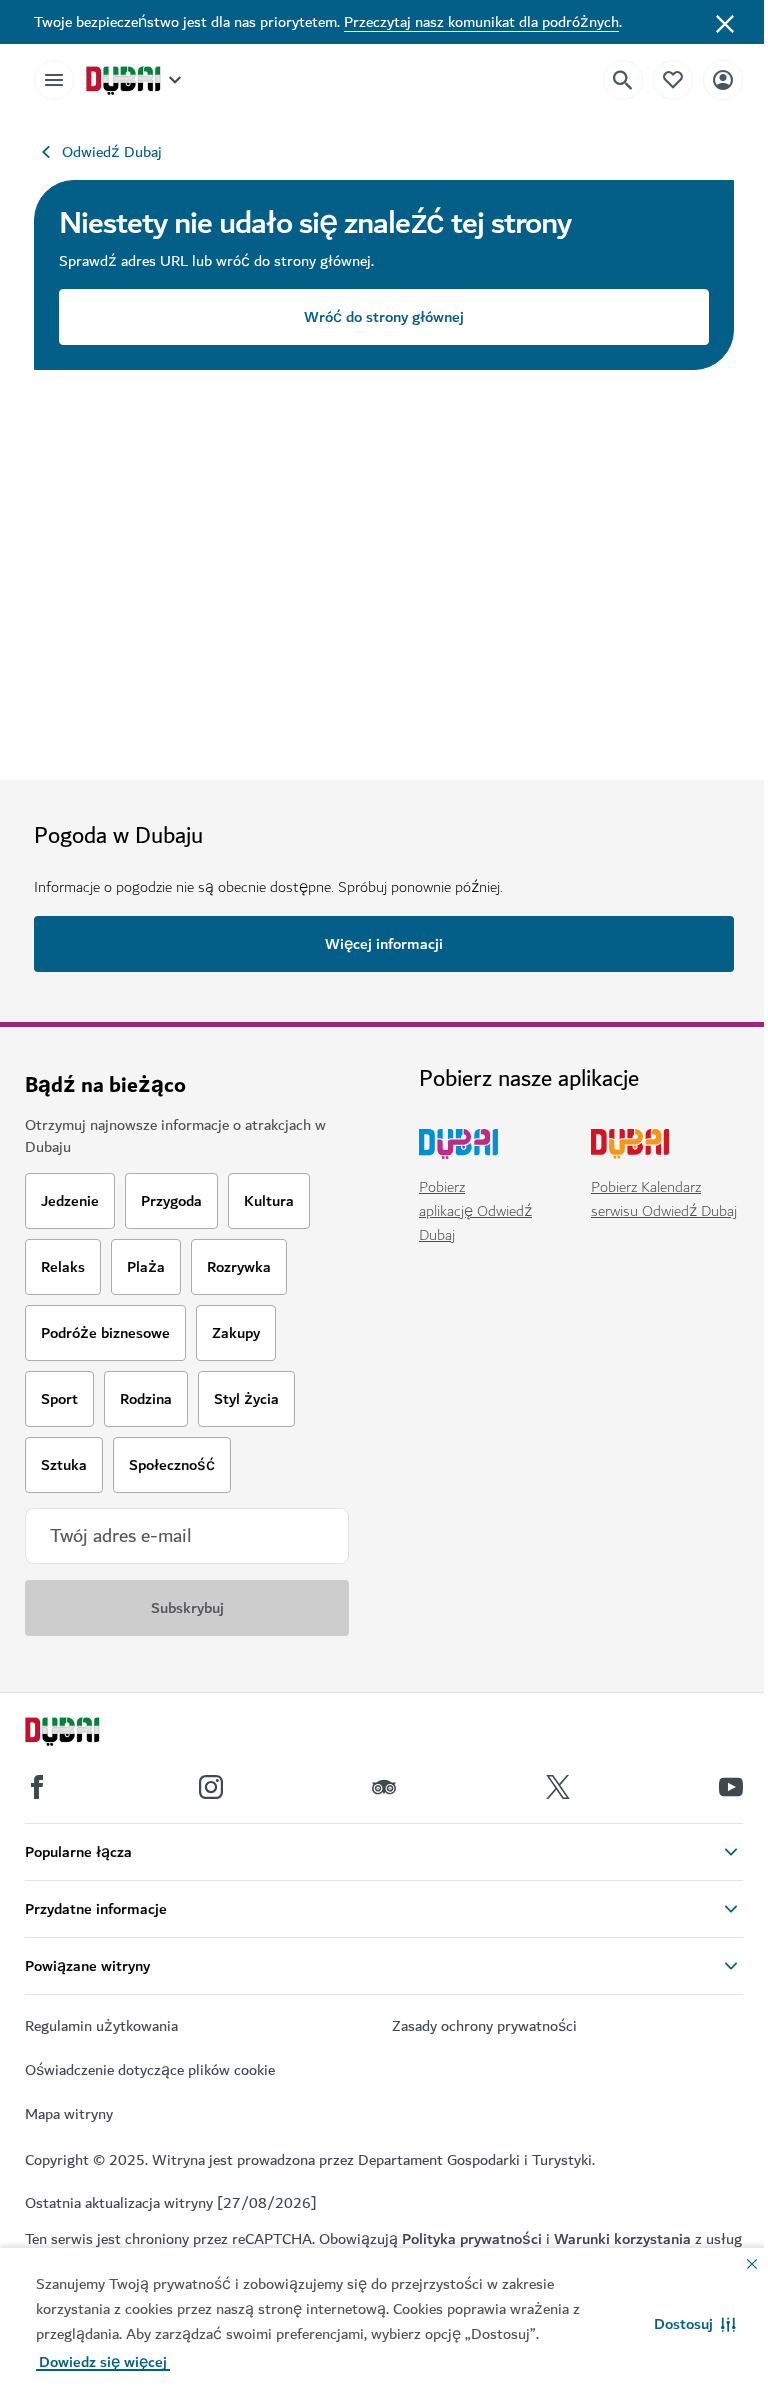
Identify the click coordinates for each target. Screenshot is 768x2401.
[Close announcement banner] (725, 22)
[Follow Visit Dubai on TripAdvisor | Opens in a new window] (384, 1787)
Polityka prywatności (472, 2239)
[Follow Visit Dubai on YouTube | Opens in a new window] (731, 1787)
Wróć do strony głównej (384, 317)
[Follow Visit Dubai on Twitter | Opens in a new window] (558, 1787)
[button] (695, 2324)
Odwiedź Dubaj (112, 152)
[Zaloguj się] (723, 79)
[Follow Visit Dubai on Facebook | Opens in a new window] (37, 1787)
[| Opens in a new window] (211, 1787)
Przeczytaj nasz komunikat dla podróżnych (481, 22)
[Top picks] (673, 79)
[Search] (623, 80)
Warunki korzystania (622, 2239)
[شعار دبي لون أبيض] (85, 1734)
